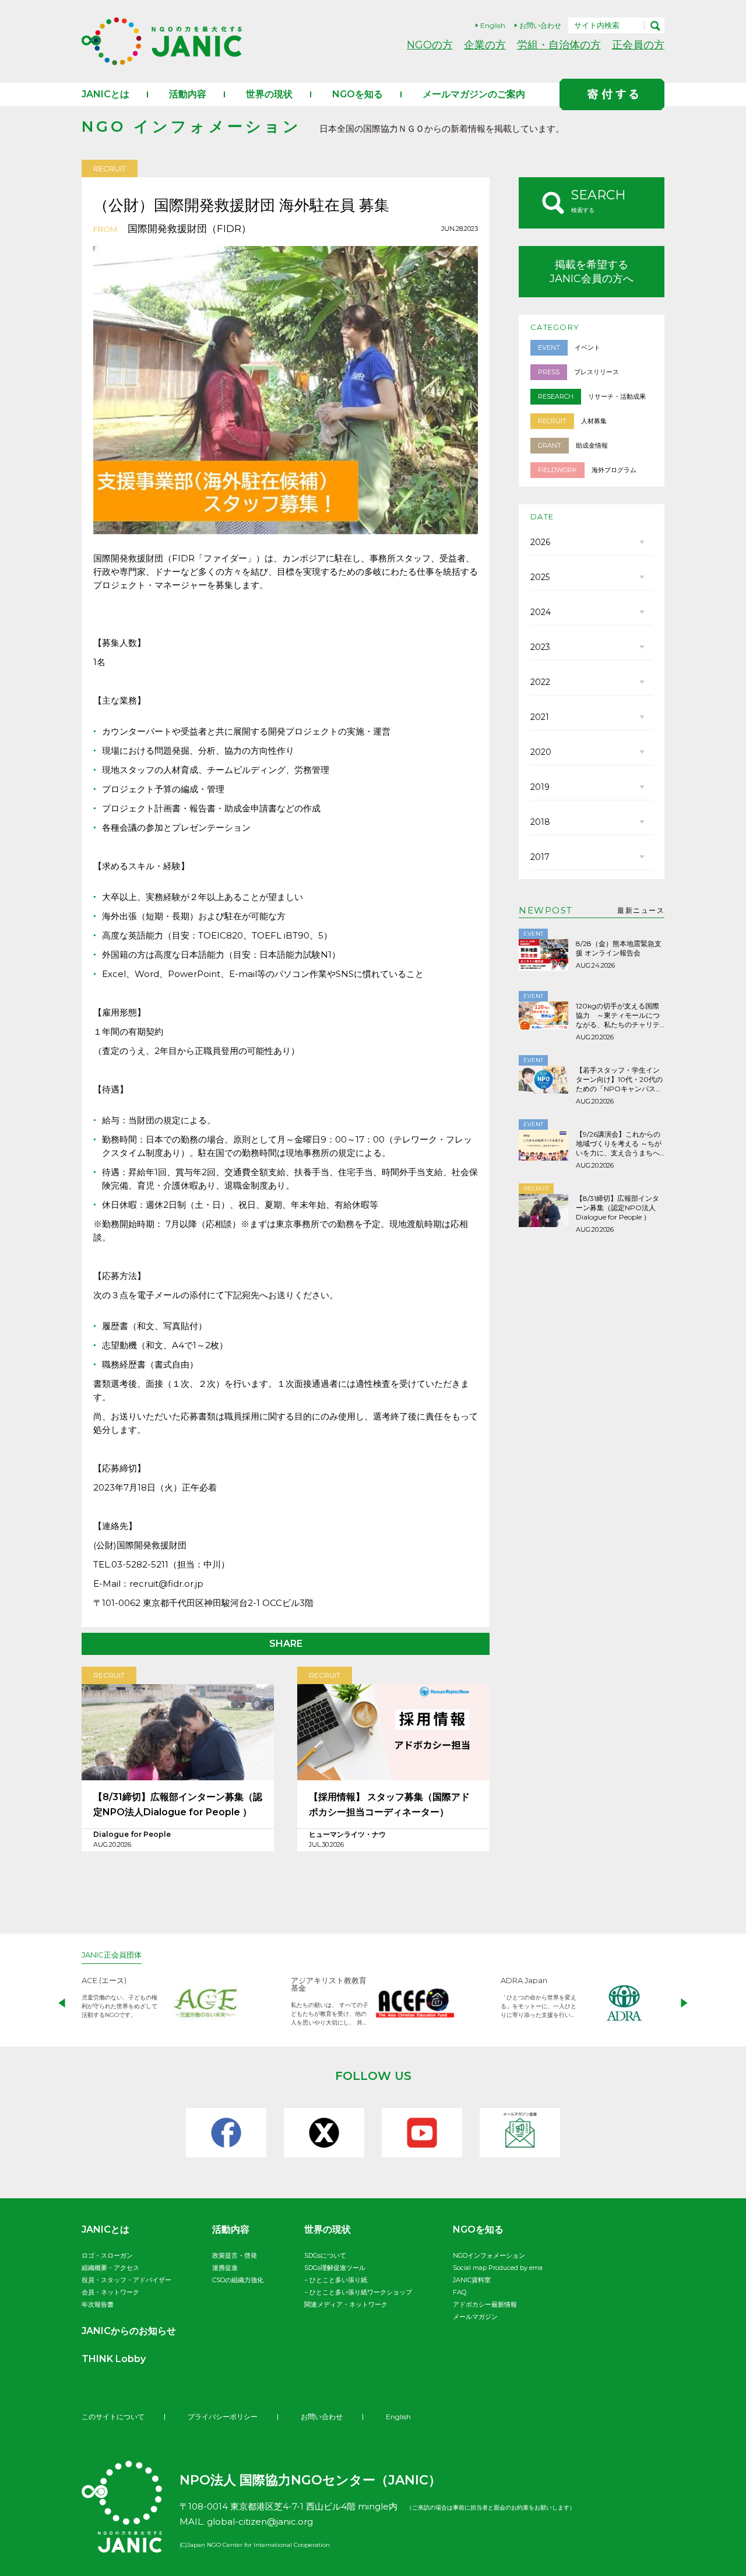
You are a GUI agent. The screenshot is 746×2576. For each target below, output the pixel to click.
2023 (540, 647)
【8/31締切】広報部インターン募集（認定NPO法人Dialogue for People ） (178, 1804)
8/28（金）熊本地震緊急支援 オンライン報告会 (619, 948)
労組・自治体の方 (559, 45)
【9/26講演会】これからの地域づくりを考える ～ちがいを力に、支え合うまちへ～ (619, 1144)
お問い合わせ (540, 25)
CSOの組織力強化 (238, 2280)
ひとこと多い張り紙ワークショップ (361, 2292)
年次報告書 (98, 2304)
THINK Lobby (114, 2359)
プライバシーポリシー (223, 2417)
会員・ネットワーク (110, 2292)
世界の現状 (269, 94)
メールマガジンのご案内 (474, 94)
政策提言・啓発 (235, 2255)
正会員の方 (638, 45)
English (493, 25)
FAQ (460, 2292)
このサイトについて (113, 2417)
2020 (541, 752)
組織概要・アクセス (110, 2268)
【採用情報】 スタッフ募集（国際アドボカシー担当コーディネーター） (389, 1804)
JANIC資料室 (472, 2280)
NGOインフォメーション (489, 2255)
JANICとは (105, 94)
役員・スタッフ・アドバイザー (126, 2280)
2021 (540, 717)
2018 (540, 822)
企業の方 (485, 45)
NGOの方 (430, 45)
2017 (540, 857)
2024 (541, 612)
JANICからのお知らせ (129, 2331)
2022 (540, 682)
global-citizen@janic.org (260, 2521)
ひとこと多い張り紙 (338, 2280)
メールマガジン (475, 2317)
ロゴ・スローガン (107, 2255)
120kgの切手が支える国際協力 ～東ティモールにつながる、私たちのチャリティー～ (618, 1015)
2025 (540, 577)
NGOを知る (358, 94)
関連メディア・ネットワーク (346, 2304)
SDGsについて (325, 2255)
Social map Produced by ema (498, 2268)
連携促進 (225, 2268)
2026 (540, 542)
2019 (540, 787)
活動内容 (188, 94)
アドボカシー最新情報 (485, 2304)
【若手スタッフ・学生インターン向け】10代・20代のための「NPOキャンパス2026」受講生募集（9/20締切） (619, 1080)
